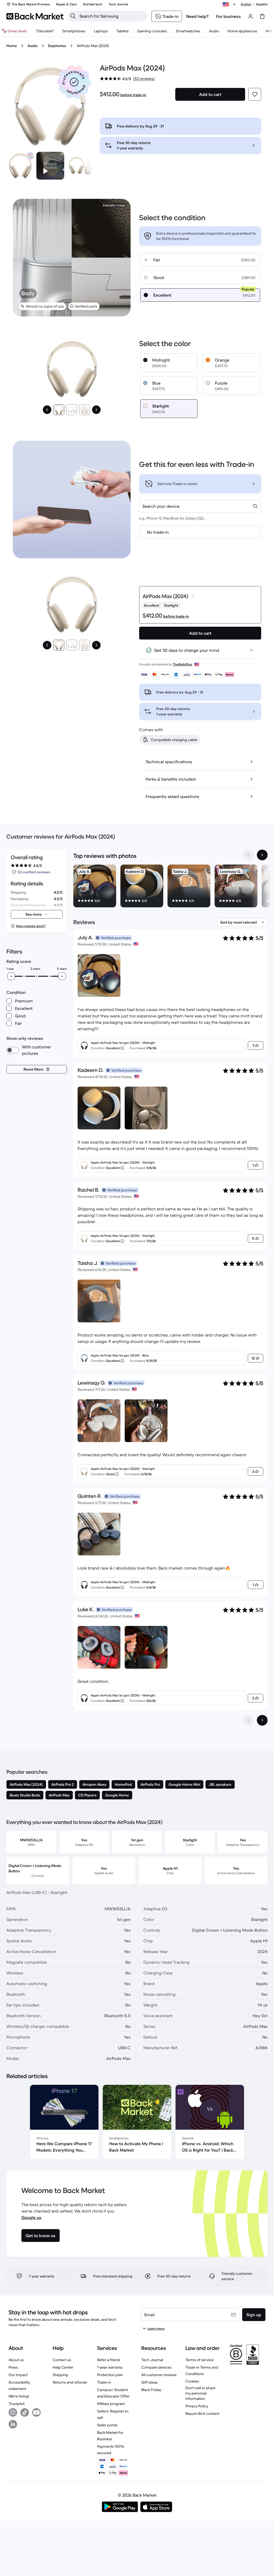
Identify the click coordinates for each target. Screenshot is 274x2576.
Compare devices (156, 2367)
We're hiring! (19, 2396)
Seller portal (107, 2425)
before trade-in (133, 95)
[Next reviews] (262, 1720)
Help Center (63, 2367)
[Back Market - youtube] (36, 2412)
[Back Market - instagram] (13, 2412)
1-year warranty (110, 2367)
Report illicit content (202, 2414)
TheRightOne (182, 664)
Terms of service (199, 2360)
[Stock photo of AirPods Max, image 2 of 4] (80, 166)
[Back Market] (35, 16)
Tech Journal (152, 2360)
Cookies (192, 2381)
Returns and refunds (70, 2382)
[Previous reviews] (248, 1720)
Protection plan (110, 2375)
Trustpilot (17, 2404)
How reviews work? (31, 926)
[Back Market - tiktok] (25, 2412)
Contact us (62, 2360)
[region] (170, 887)
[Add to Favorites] (255, 94)
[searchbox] (112, 16)
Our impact (18, 2375)
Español (262, 4)
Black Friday (151, 2390)
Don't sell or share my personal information (200, 2393)
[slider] (11, 976)
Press (13, 2367)
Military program (111, 2404)
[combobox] (200, 506)
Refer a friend (109, 2360)
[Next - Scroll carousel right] (262, 855)
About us (16, 2360)
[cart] (262, 16)
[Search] (73, 16)
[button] (74, 82)
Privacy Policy (197, 2406)
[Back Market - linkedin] (13, 2424)
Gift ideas (149, 2382)
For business (229, 16)
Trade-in (104, 2382)
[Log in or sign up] (250, 16)
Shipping (60, 2375)
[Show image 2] (72, 410)
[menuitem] (74, 31)
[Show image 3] (85, 410)
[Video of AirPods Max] (50, 166)
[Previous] (47, 410)
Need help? (197, 16)
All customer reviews (159, 2375)
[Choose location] (230, 4)
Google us (31, 2217)
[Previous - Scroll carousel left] (248, 855)
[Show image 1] (59, 410)
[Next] (96, 410)
